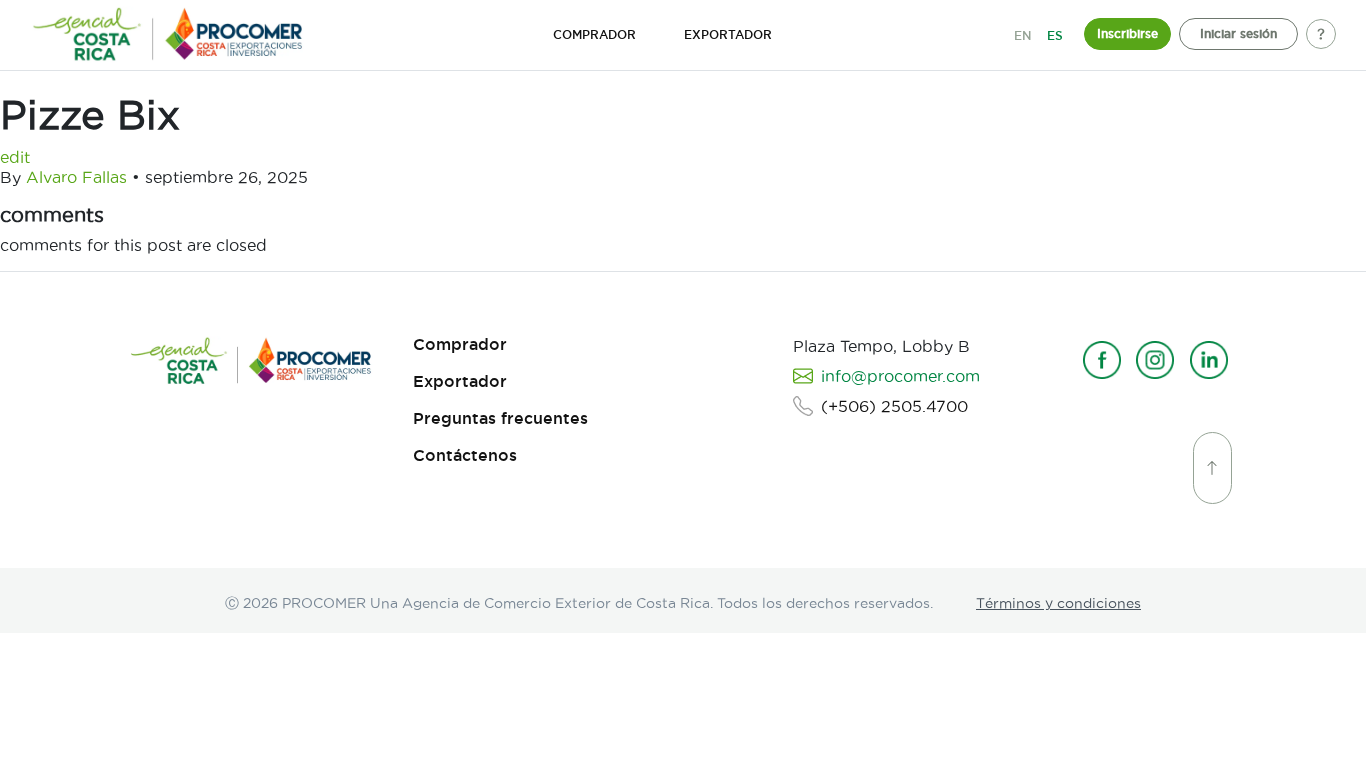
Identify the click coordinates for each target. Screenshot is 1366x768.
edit (15, 157)
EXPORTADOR (728, 34)
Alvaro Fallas (76, 177)
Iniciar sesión (1238, 33)
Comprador (460, 344)
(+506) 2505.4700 (894, 406)
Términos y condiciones (1058, 603)
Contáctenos (465, 455)
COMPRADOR (594, 34)
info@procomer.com (900, 376)
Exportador (460, 381)
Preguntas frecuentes (500, 418)
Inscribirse (1127, 33)
